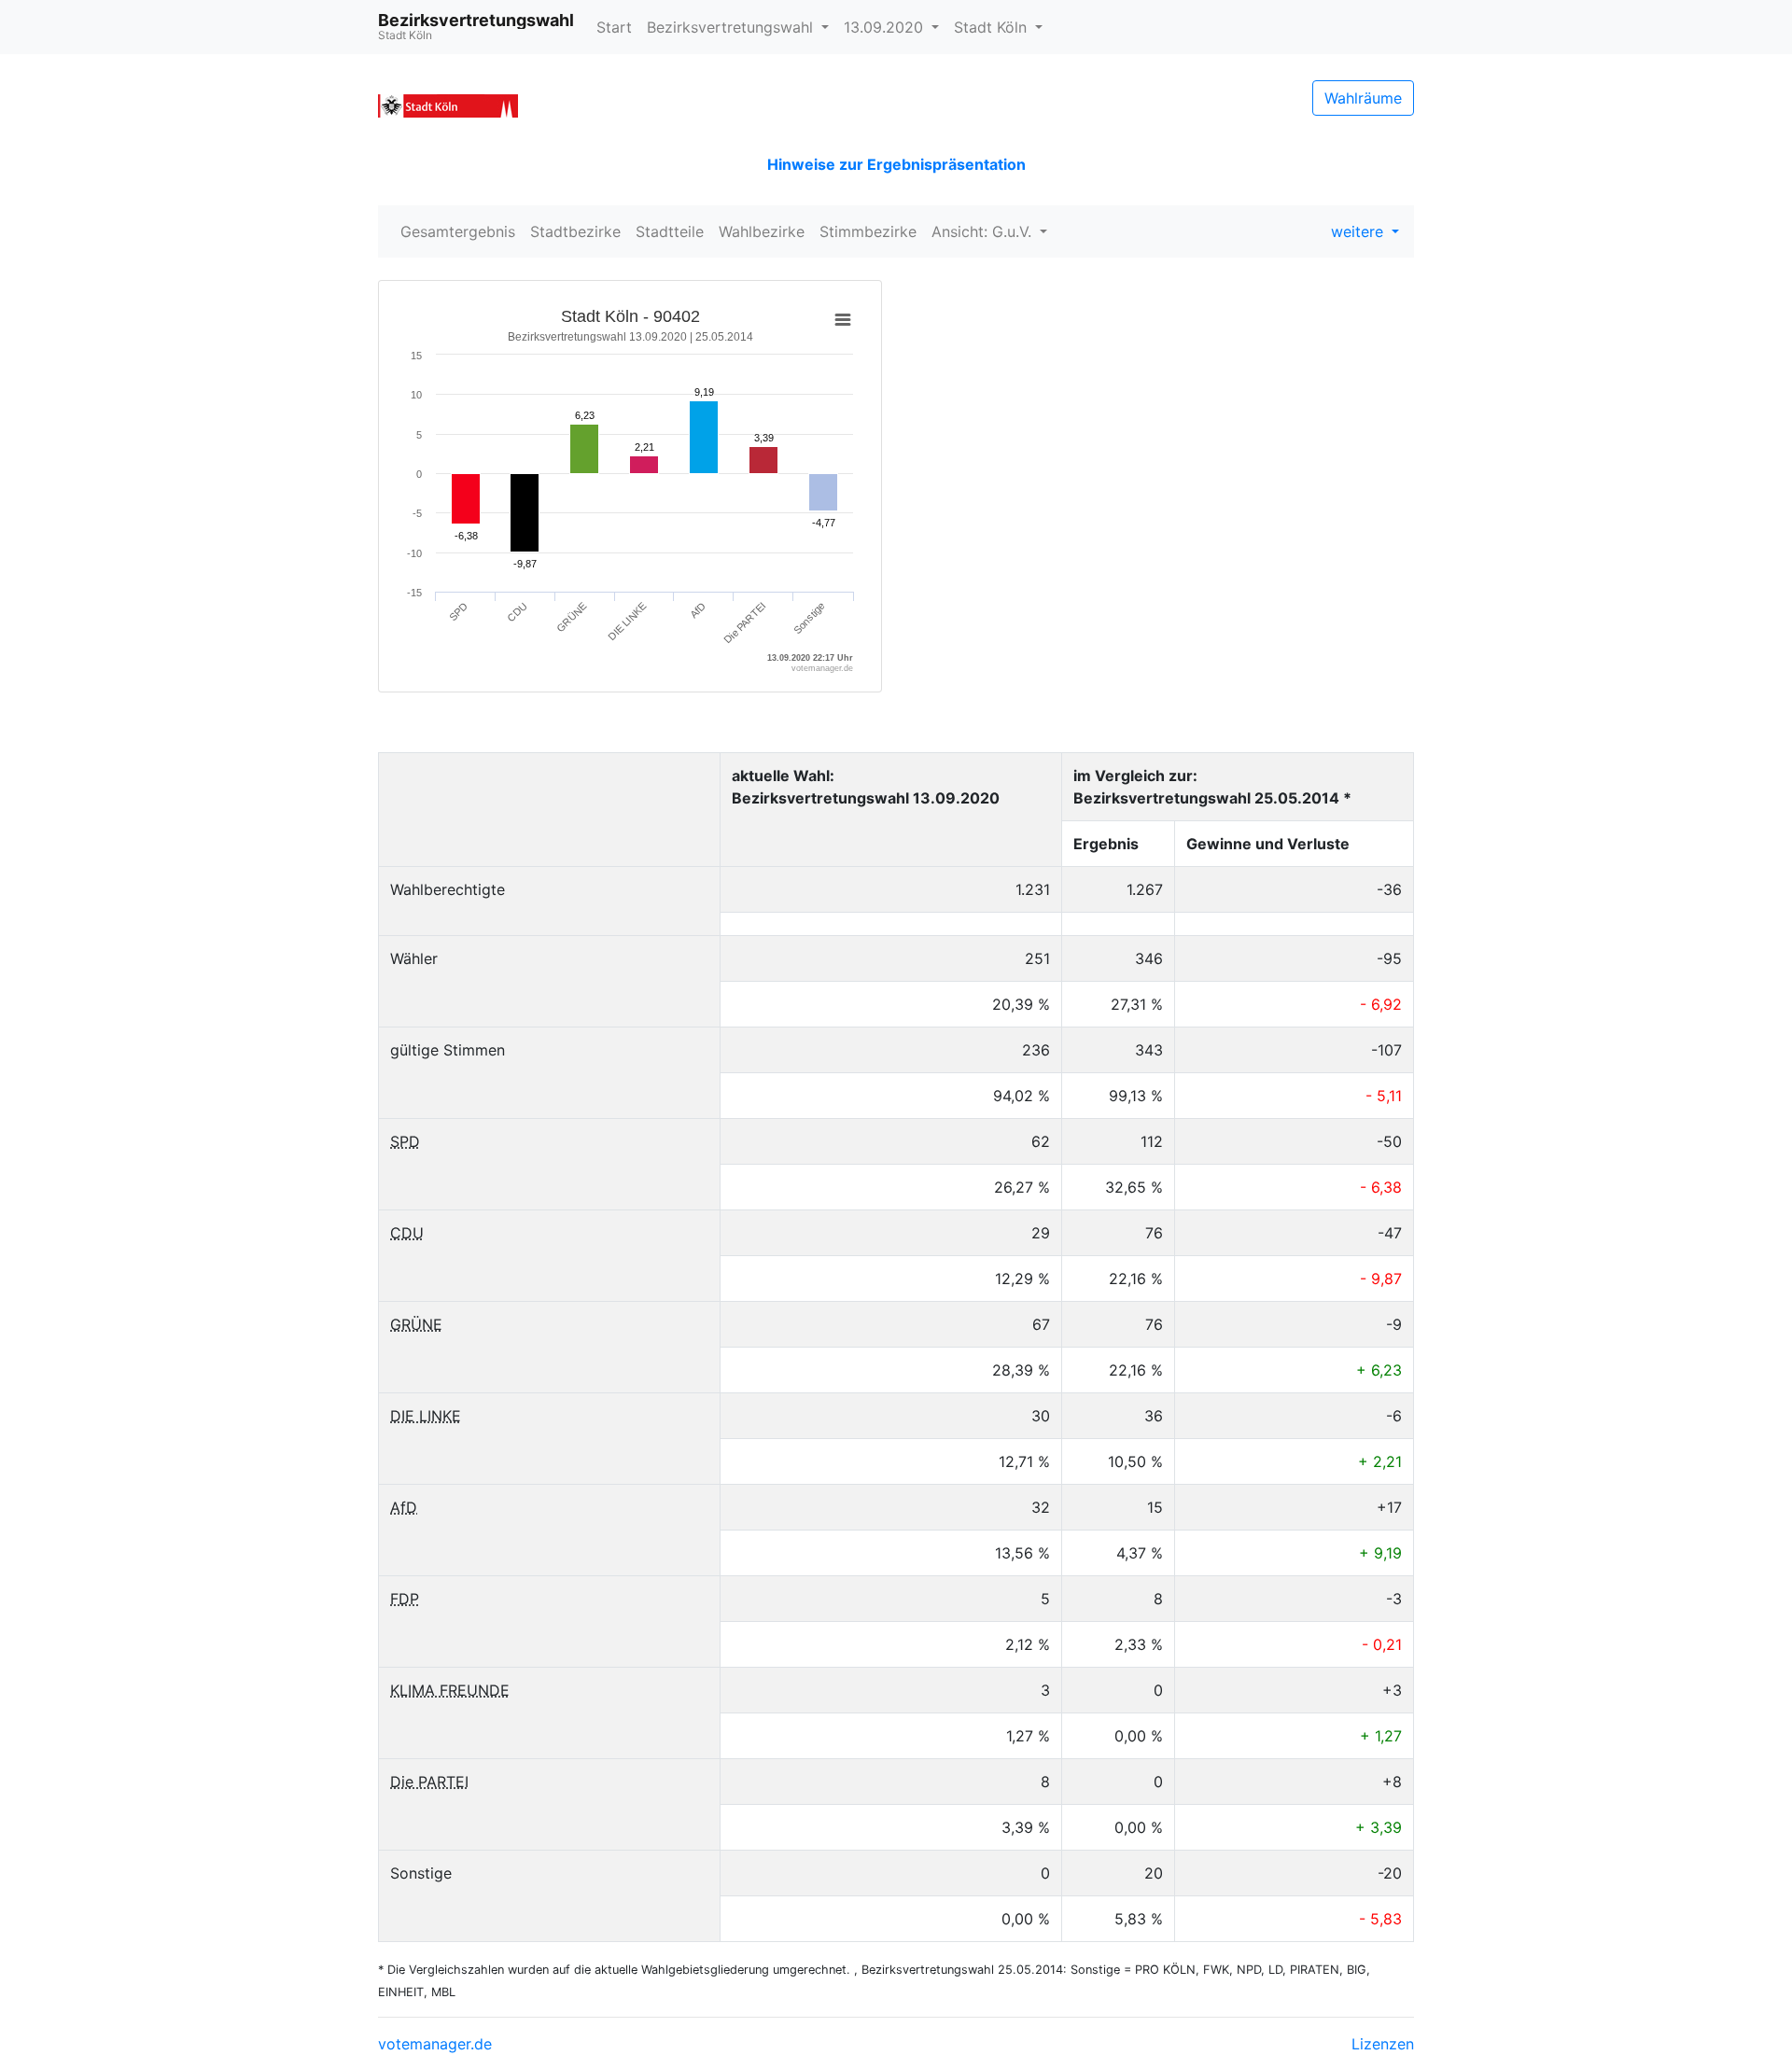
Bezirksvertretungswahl (732, 27)
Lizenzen (1383, 2044)
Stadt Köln (993, 27)
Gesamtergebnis (458, 231)
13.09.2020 (886, 27)
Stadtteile (670, 231)
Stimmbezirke (868, 231)
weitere (1359, 231)
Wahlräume (1363, 98)
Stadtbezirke (575, 231)
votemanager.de (435, 2044)
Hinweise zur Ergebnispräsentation (896, 164)
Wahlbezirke (762, 231)
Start (614, 27)
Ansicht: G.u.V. (984, 231)
